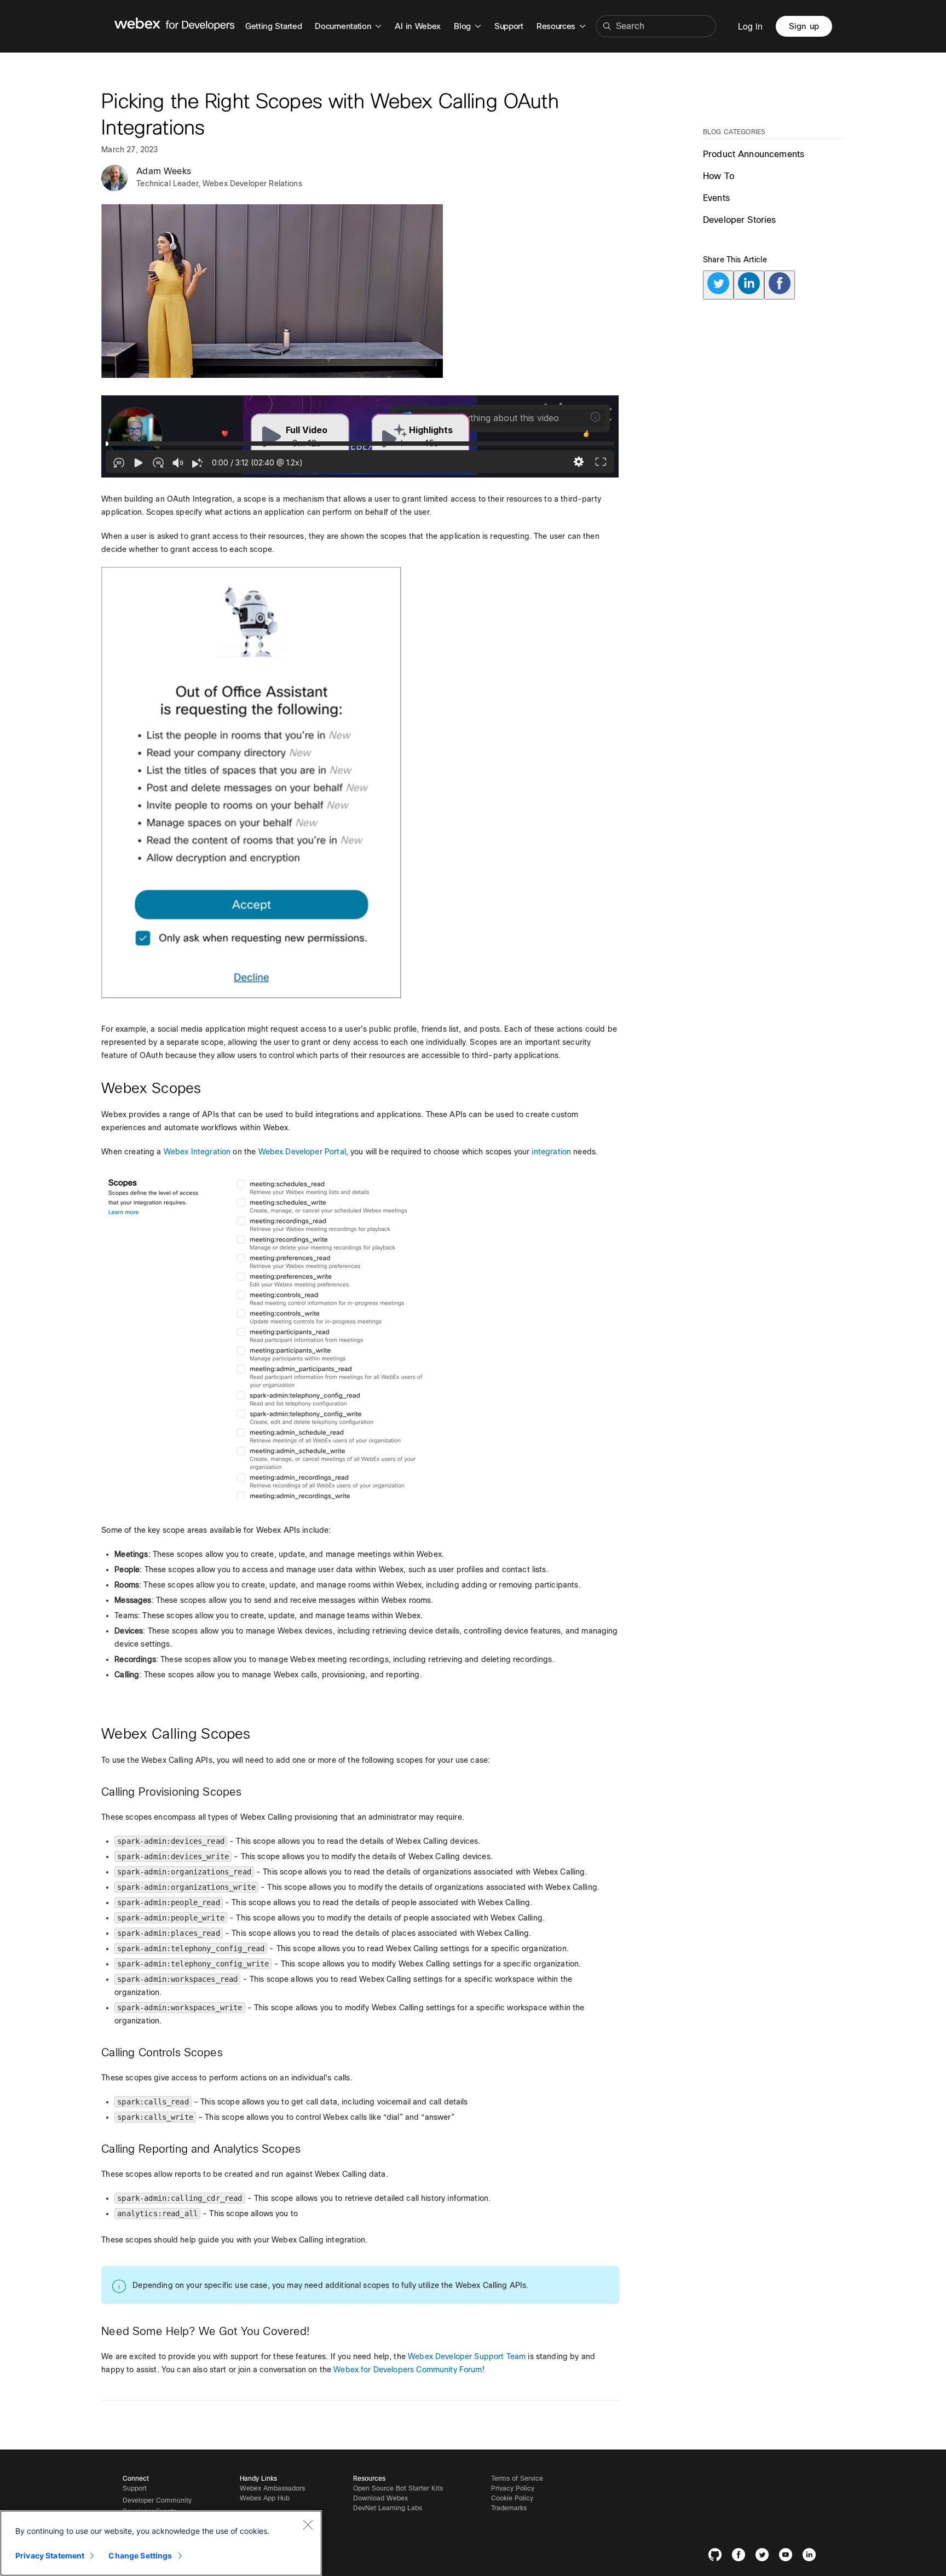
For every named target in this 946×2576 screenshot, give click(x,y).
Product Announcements (754, 154)
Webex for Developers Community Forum (408, 2370)
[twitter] (718, 285)
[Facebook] (741, 2557)
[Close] (308, 2525)
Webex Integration (197, 1152)
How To (719, 176)
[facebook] (780, 285)
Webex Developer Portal (302, 1152)
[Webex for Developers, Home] (175, 26)
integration (551, 1152)
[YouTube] (788, 2557)
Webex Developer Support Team (467, 2356)
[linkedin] (749, 285)
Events (716, 198)
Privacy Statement (50, 2555)
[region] (161, 2543)
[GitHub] (717, 2557)
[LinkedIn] (812, 2557)
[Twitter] (765, 2557)
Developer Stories (740, 220)
